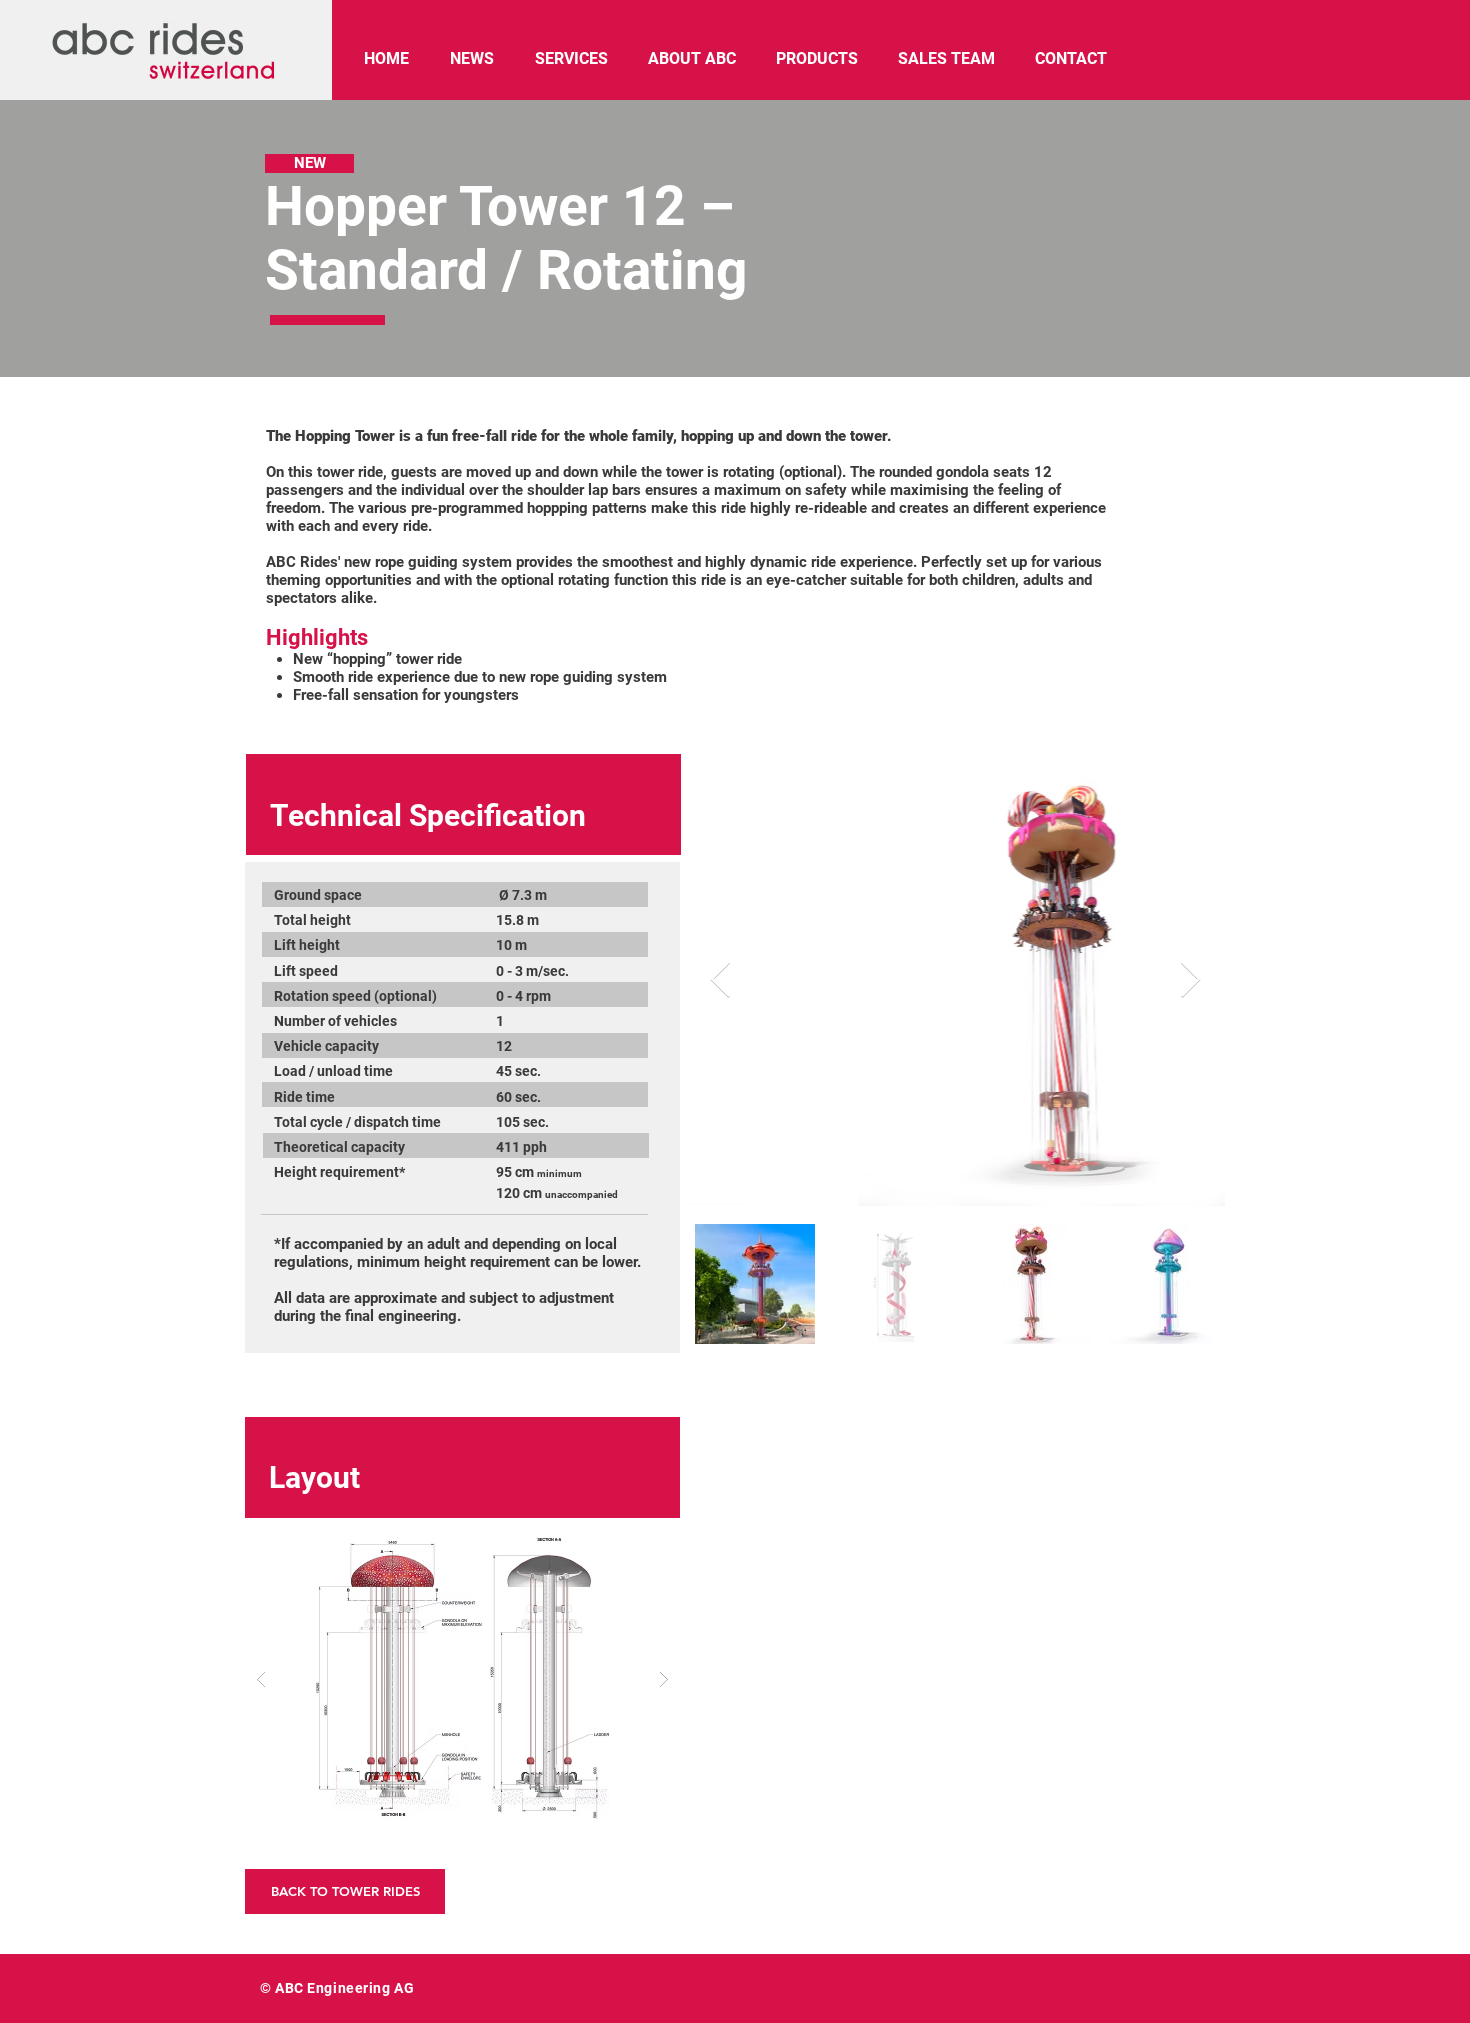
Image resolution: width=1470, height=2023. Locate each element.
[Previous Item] (720, 980)
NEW (310, 163)
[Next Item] (1190, 980)
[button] (462, 1678)
